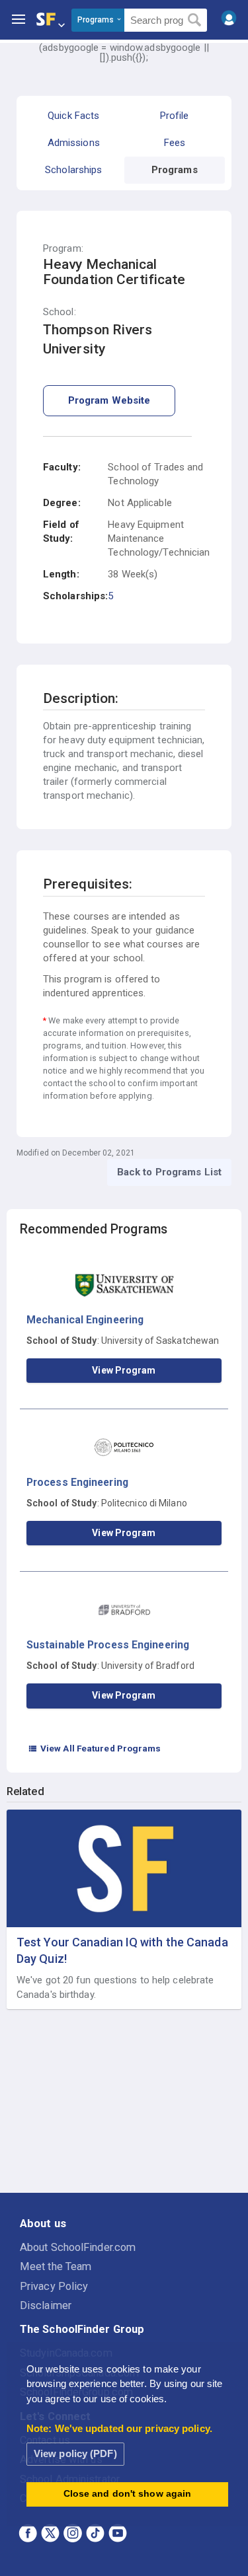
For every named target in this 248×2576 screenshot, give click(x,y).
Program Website (109, 400)
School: (60, 312)
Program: (63, 249)
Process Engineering (77, 1482)
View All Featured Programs (95, 1748)
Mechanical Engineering (85, 1320)
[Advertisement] (124, 2102)
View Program (124, 1370)
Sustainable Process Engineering (108, 1645)
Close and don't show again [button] (128, 2494)
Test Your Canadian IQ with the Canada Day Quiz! (122, 1950)
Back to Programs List (169, 1172)
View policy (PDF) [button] (75, 2453)
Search (195, 20)
